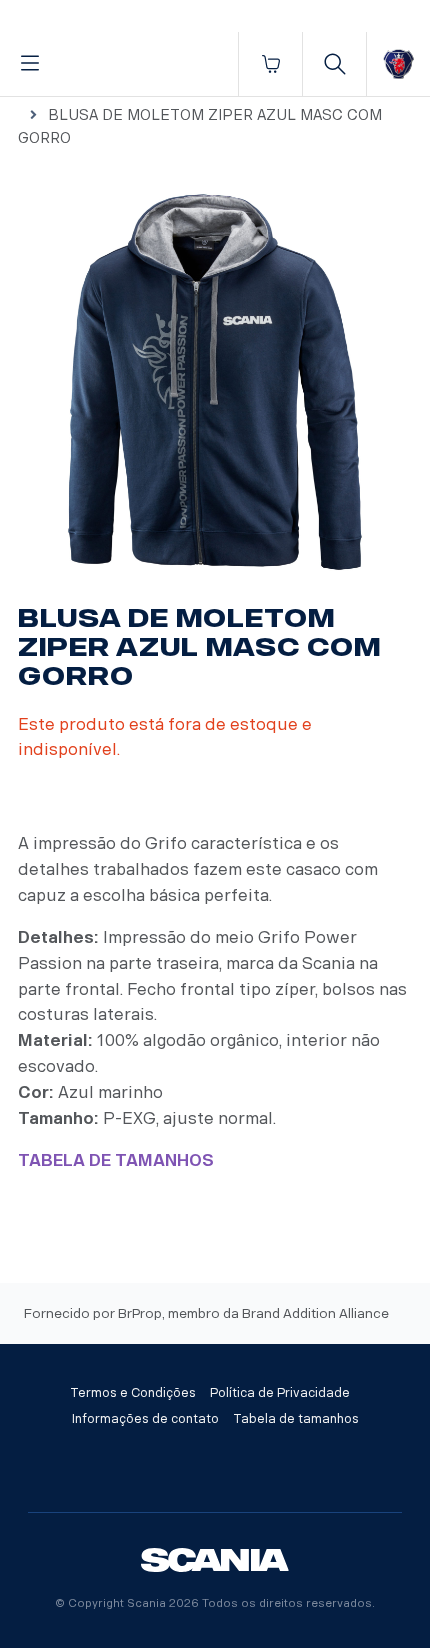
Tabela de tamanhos (296, 1419)
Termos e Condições (133, 1393)
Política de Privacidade (280, 1393)
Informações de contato (145, 1419)
